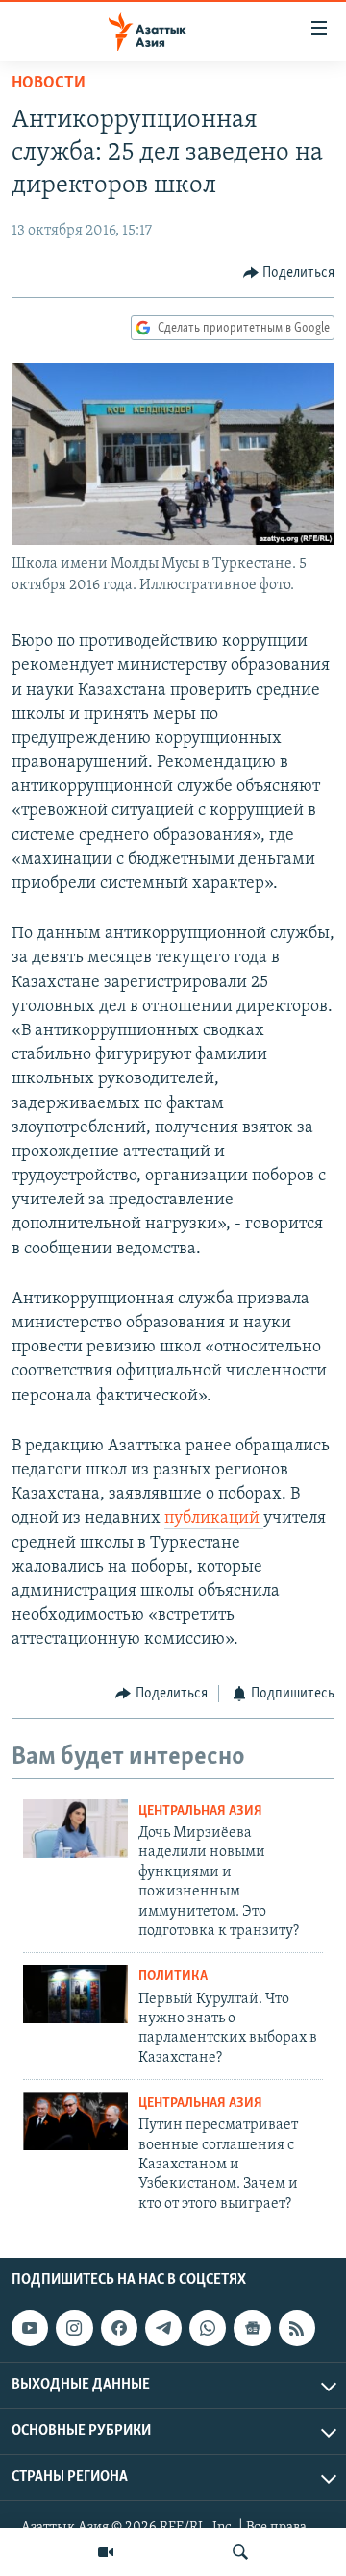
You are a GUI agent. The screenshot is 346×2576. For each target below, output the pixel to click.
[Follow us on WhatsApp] (208, 2328)
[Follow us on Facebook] (119, 2328)
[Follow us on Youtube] (30, 2328)
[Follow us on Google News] (252, 2328)
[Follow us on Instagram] (74, 2328)
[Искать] (240, 2552)
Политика (173, 1977)
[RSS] (297, 2328)
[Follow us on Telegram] (163, 2328)
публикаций (214, 1519)
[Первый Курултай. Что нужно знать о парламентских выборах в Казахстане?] (75, 1994)
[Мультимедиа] (106, 2552)
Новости (49, 84)
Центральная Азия (200, 1811)
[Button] (289, 273)
